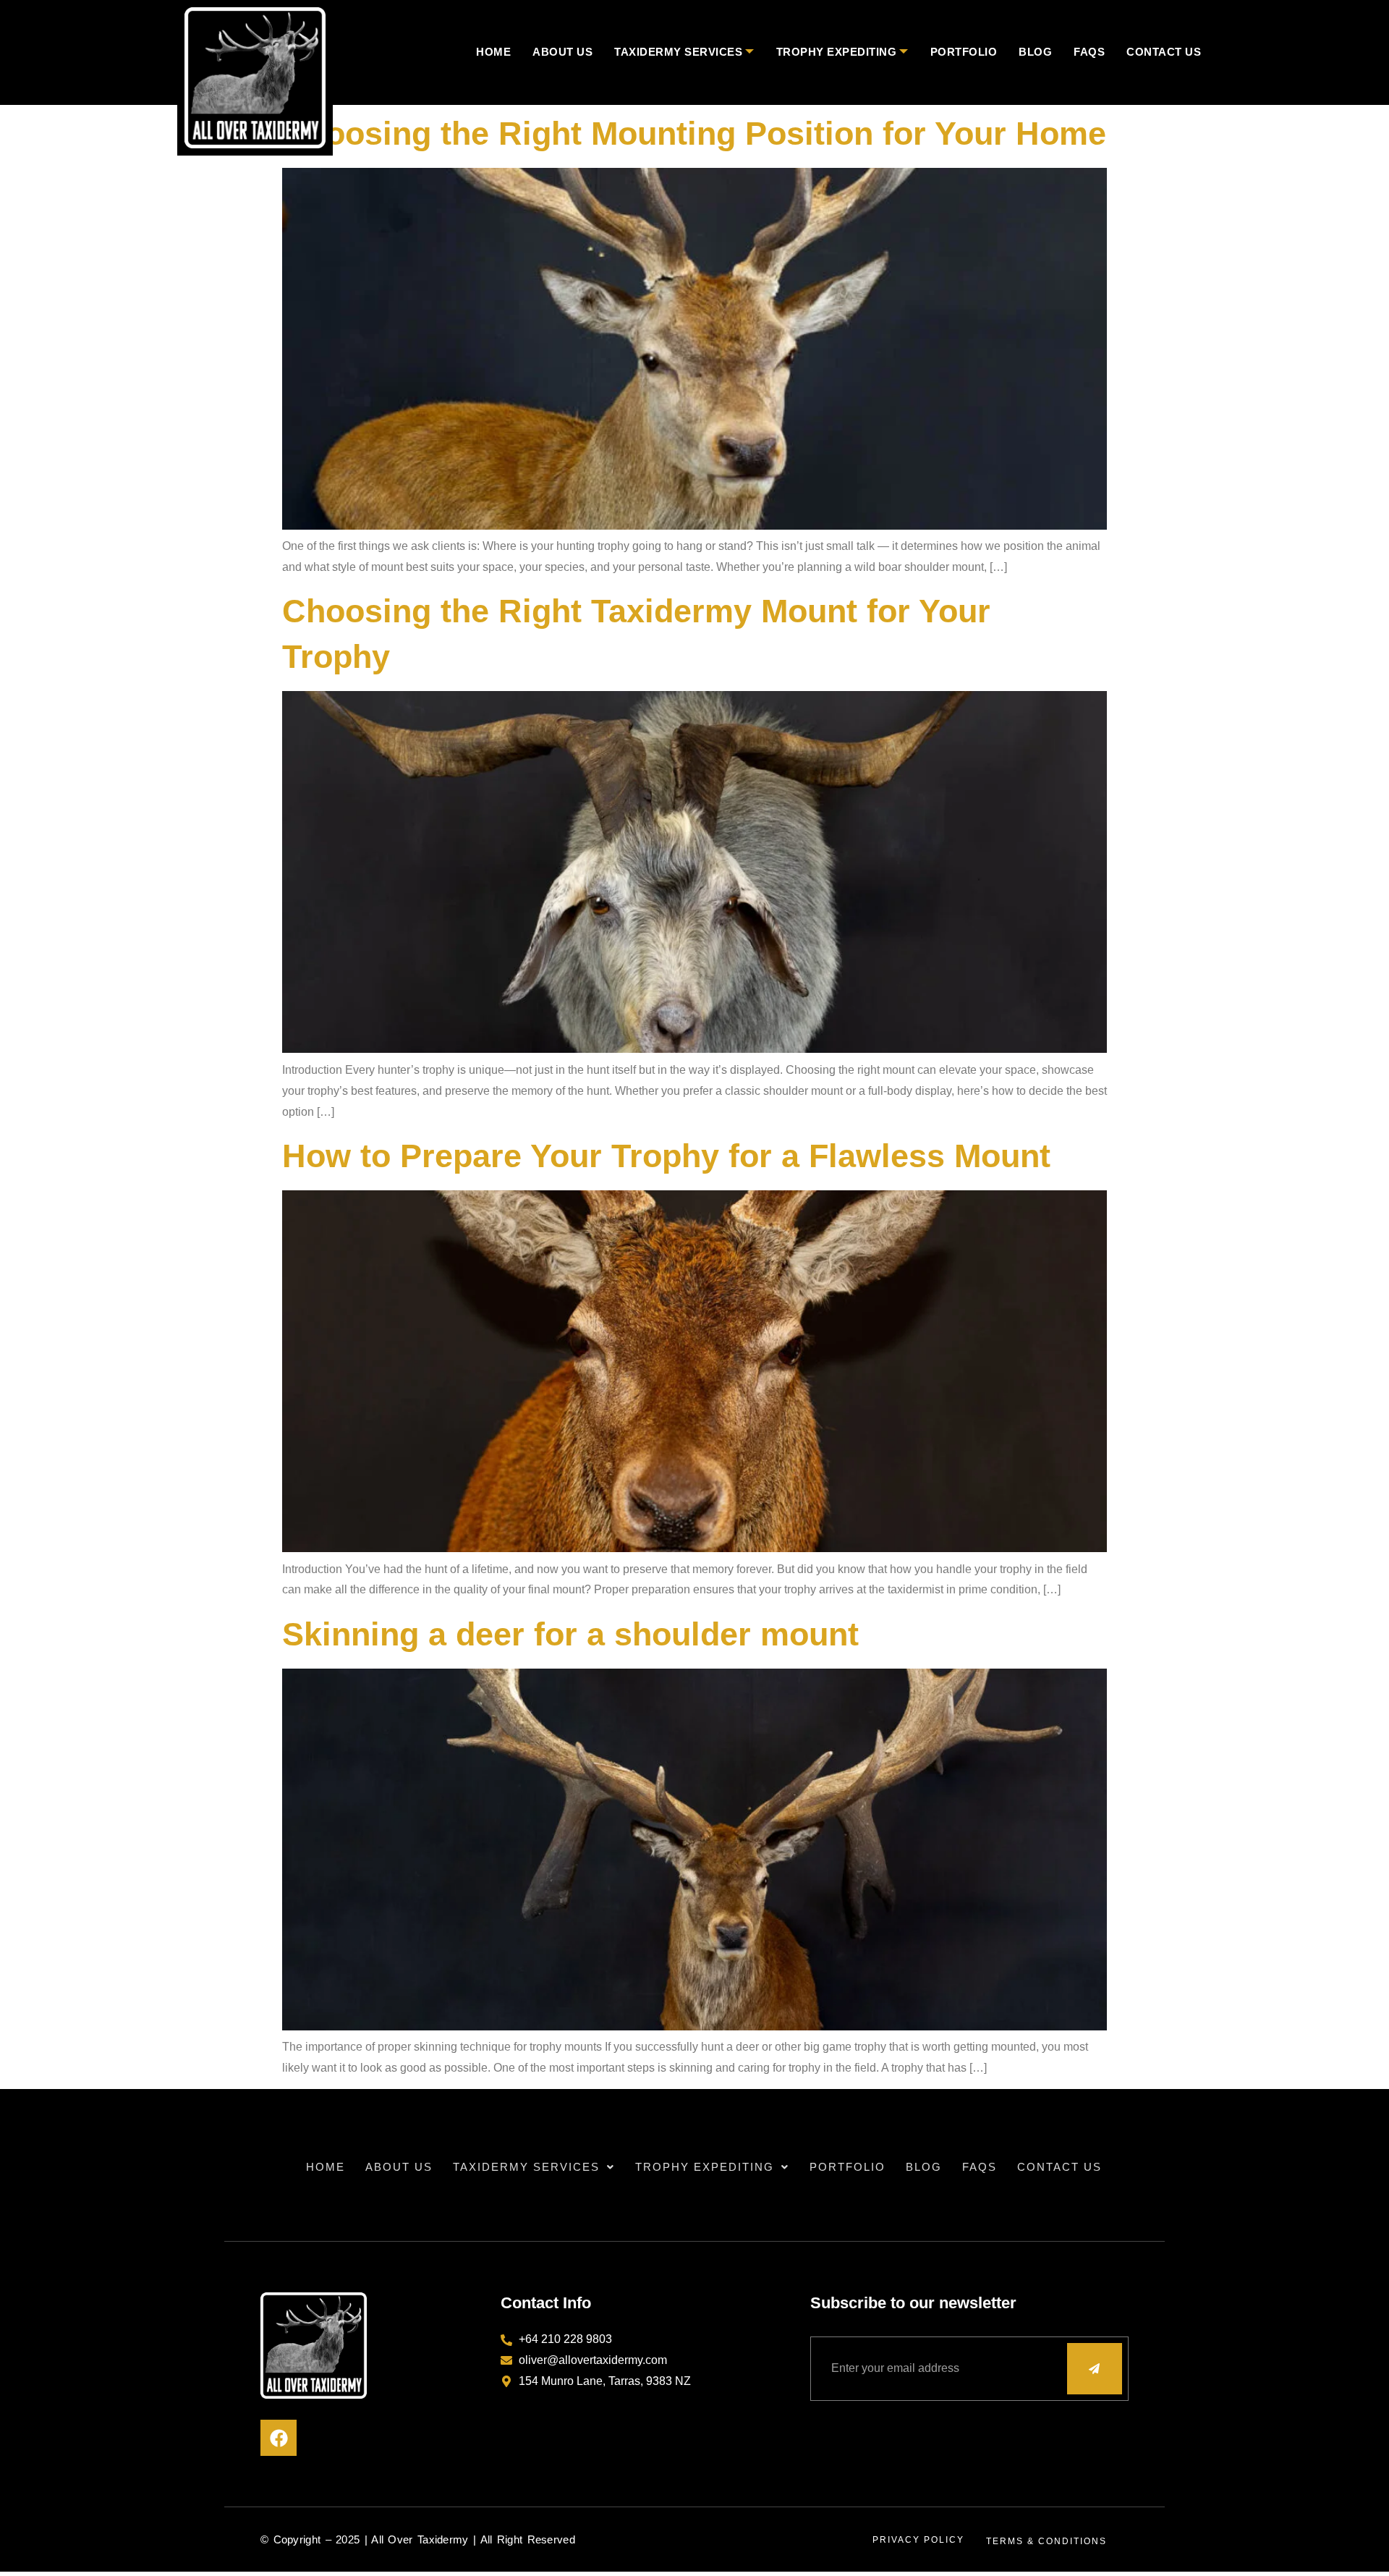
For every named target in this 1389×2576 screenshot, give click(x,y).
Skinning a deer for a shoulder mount (570, 1634)
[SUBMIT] (1095, 2369)
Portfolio (964, 52)
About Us (562, 52)
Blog (1035, 52)
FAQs (1089, 52)
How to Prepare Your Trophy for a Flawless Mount (666, 1156)
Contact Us (1164, 52)
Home (493, 52)
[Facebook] (279, 2438)
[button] (534, 2167)
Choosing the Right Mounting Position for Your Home (694, 134)
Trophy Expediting (837, 52)
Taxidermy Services (678, 52)
